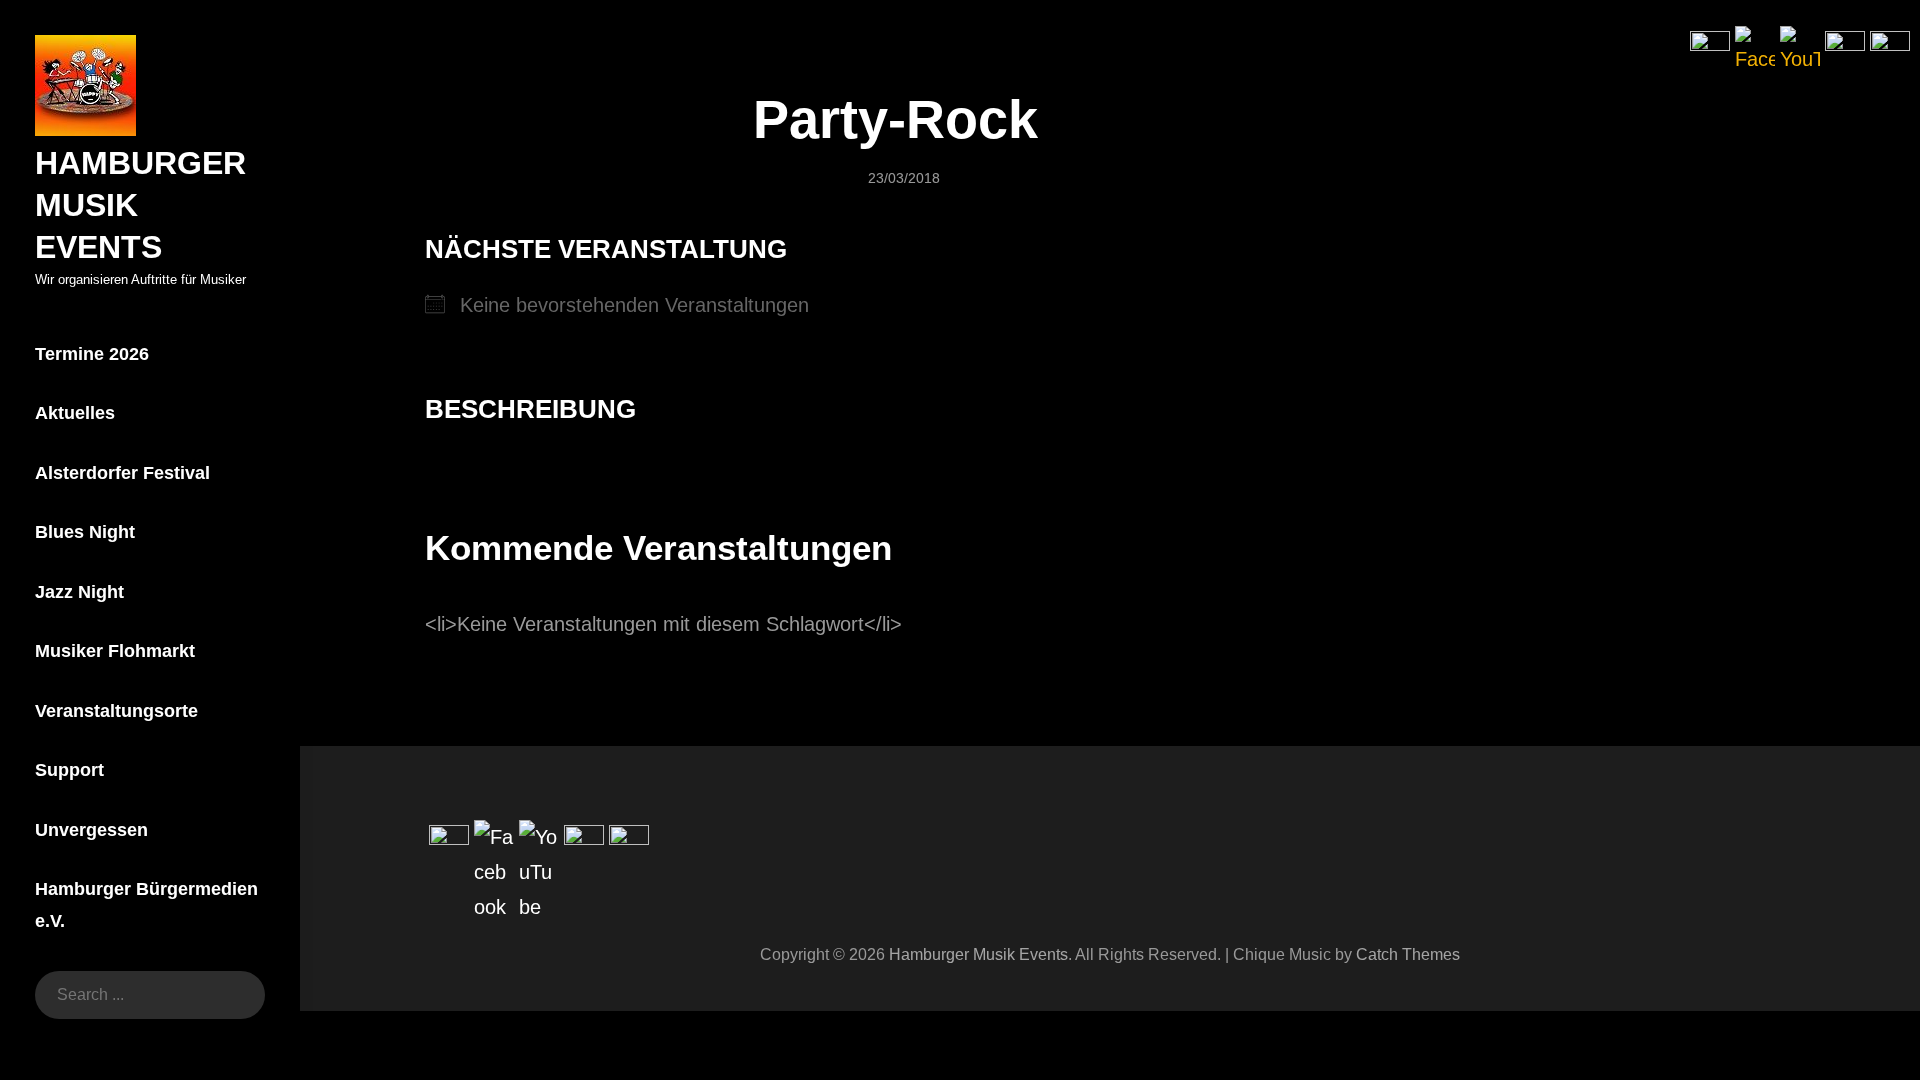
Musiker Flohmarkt (115, 651)
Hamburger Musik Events (978, 954)
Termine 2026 (92, 354)
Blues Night (85, 532)
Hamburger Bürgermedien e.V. (146, 905)
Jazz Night (79, 592)
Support (69, 770)
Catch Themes (1408, 954)
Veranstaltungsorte (116, 711)
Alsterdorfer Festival (122, 473)
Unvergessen (91, 830)
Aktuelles (75, 413)
